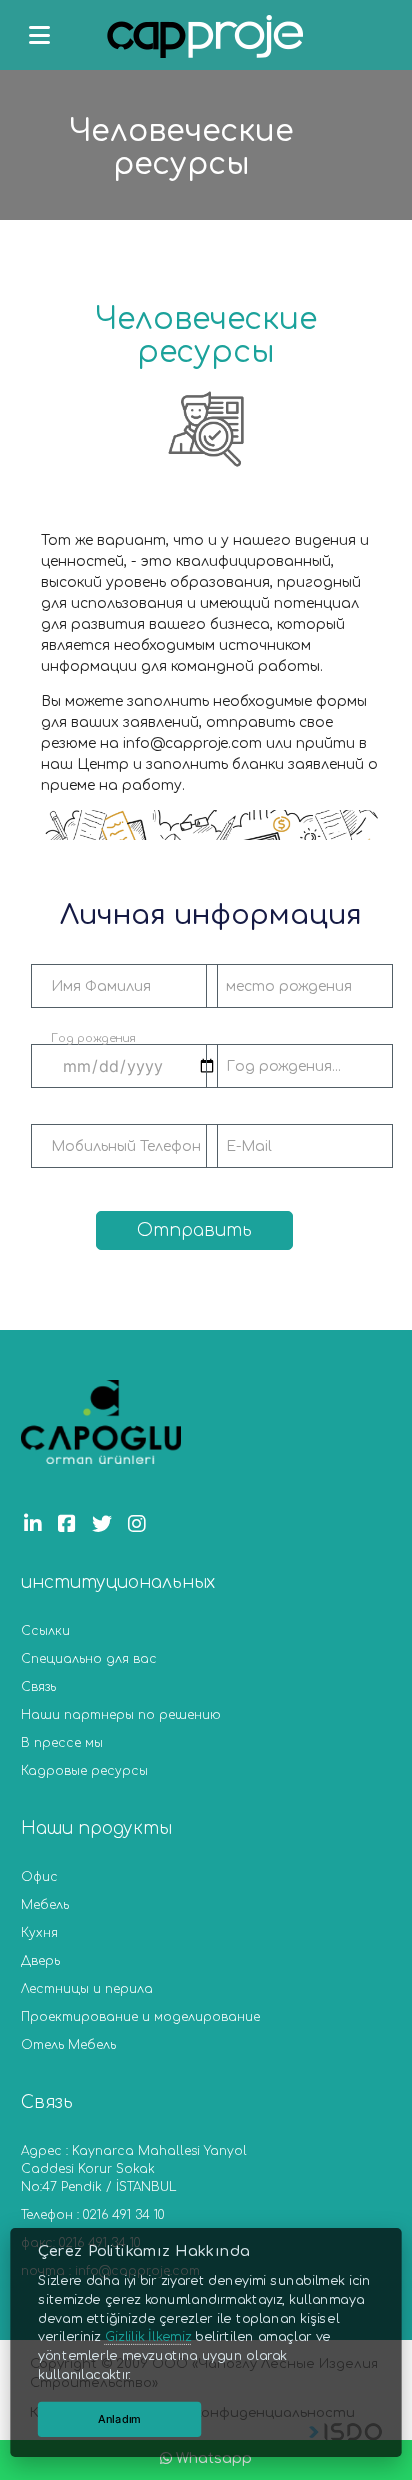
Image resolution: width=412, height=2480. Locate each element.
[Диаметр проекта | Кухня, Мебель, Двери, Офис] (206, 39)
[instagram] (142, 1524)
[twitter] (107, 1524)
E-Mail (249, 1146)
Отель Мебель (68, 2045)
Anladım (119, 2418)
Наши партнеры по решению (121, 1715)
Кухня (39, 1933)
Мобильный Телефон (126, 1146)
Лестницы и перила (87, 1989)
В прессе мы (62, 1743)
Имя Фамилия (101, 986)
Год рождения (93, 1039)
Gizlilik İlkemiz (148, 2337)
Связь (38, 1687)
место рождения (289, 986)
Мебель (45, 1905)
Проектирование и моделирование (140, 2017)
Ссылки (45, 1631)
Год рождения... (283, 1066)
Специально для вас (89, 1659)
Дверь (40, 1961)
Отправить (194, 1230)
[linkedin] (38, 1524)
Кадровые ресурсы (84, 1771)
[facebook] (72, 1524)
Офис (39, 1877)
